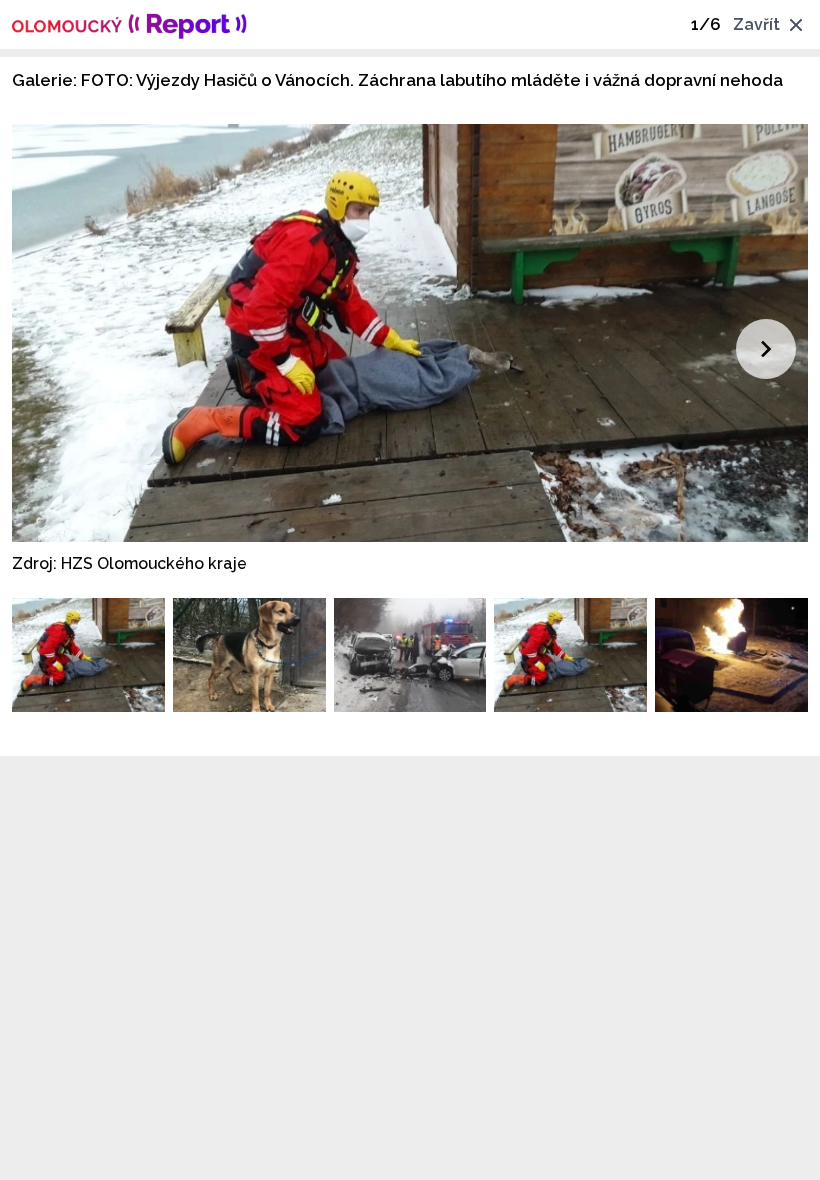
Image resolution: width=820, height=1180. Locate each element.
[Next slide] (766, 349)
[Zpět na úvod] (129, 24)
